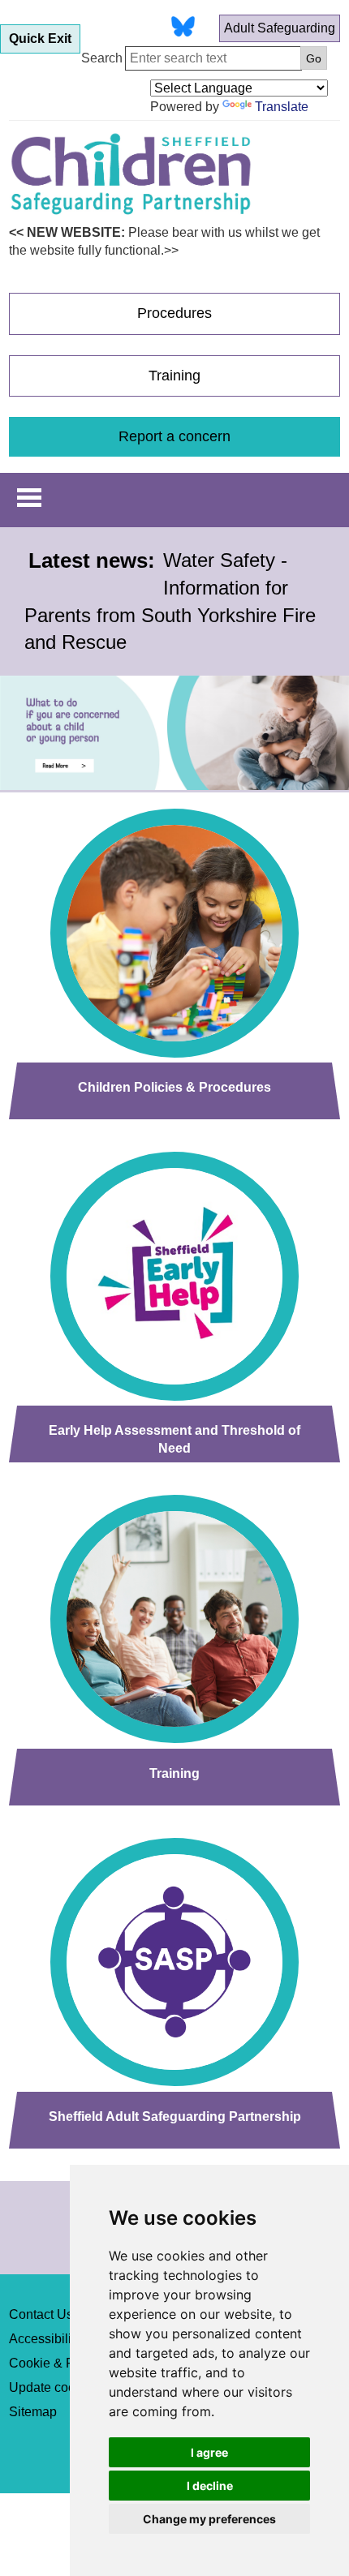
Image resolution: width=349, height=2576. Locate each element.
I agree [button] (209, 2452)
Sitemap (33, 2412)
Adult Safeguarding (280, 28)
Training (174, 376)
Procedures (174, 313)
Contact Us (41, 2314)
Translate (282, 107)
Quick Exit (40, 39)
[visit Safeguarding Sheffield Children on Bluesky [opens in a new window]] (183, 29)
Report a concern (174, 436)
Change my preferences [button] (209, 2519)
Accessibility (45, 2339)
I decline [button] (210, 2486)
